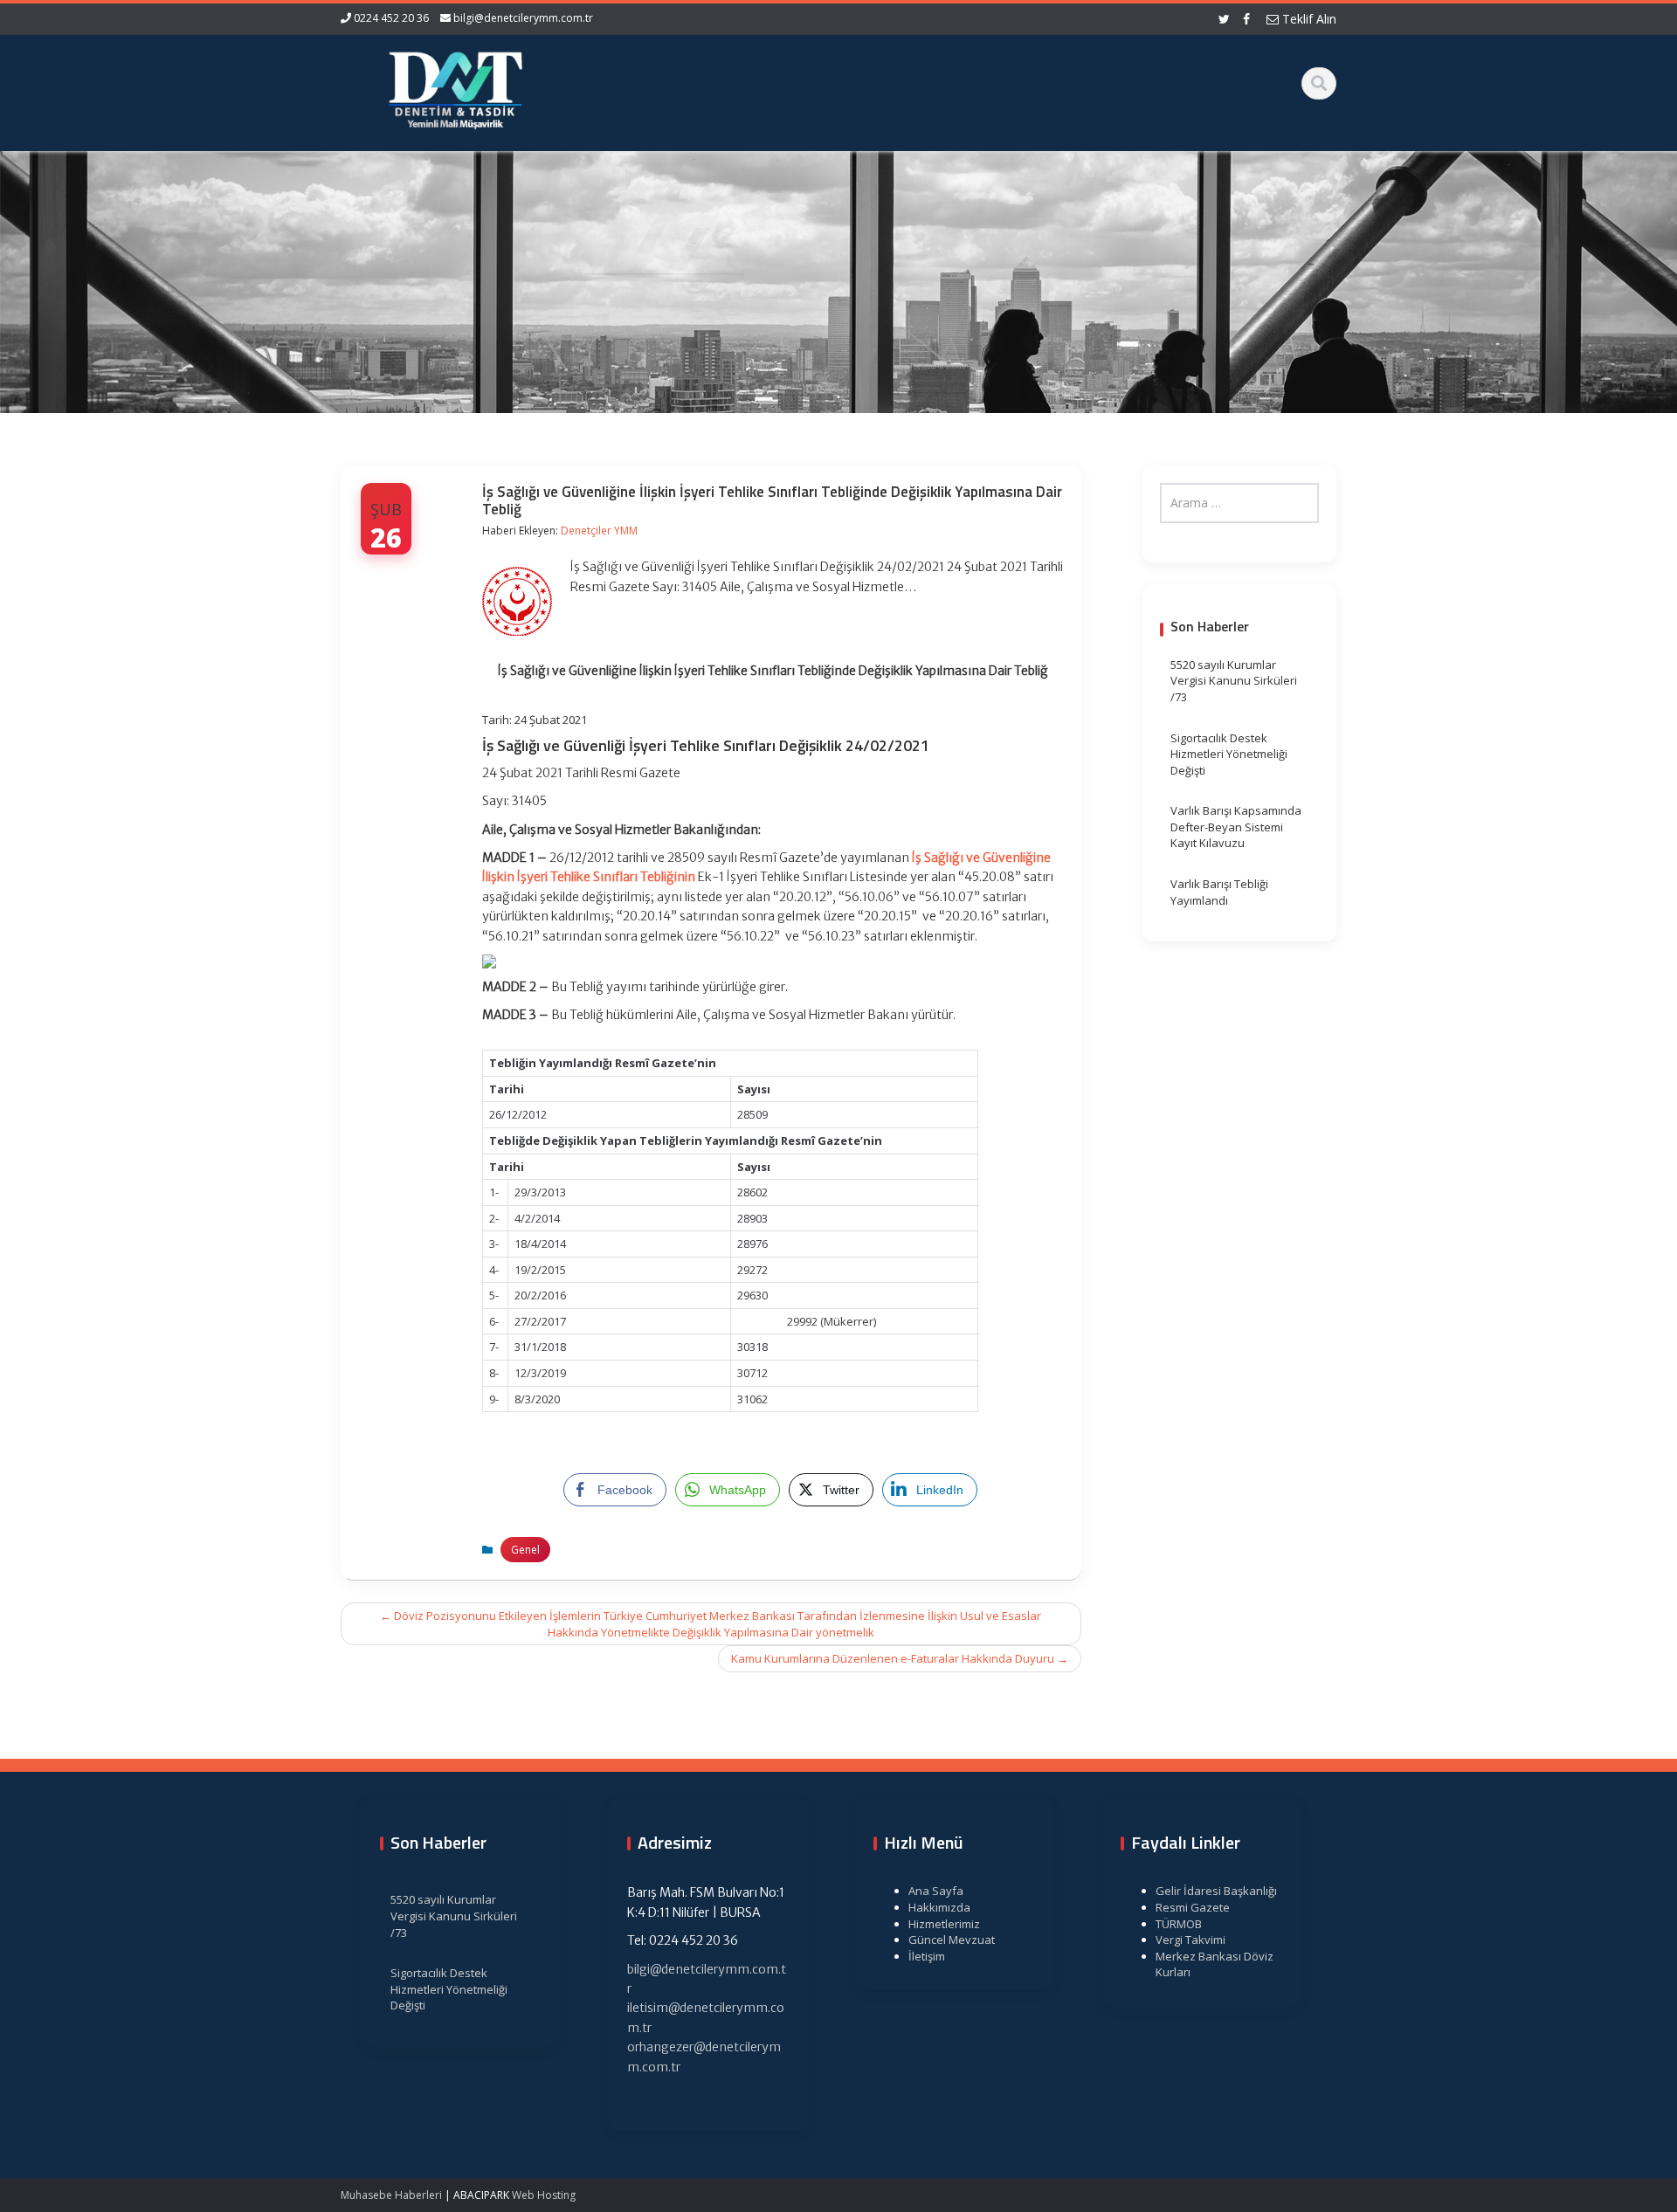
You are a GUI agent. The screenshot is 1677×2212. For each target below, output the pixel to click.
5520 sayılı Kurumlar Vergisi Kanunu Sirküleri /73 (1234, 681)
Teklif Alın (1308, 19)
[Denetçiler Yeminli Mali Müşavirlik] (455, 87)
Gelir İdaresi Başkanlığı (1216, 1891)
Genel (525, 1550)
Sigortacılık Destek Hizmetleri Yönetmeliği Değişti (1229, 754)
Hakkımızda (939, 1907)
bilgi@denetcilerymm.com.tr (523, 18)
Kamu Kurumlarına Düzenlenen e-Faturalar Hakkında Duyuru (900, 1658)
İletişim (927, 1956)
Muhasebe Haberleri (391, 2195)
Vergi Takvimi (1190, 1940)
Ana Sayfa (936, 1891)
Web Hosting (544, 2195)
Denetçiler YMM (599, 531)
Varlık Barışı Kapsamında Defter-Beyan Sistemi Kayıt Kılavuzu (1236, 827)
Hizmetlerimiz (944, 1924)
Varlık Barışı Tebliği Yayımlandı (1219, 892)
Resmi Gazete (1193, 1907)
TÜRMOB (1179, 1924)
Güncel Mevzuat (952, 1940)
